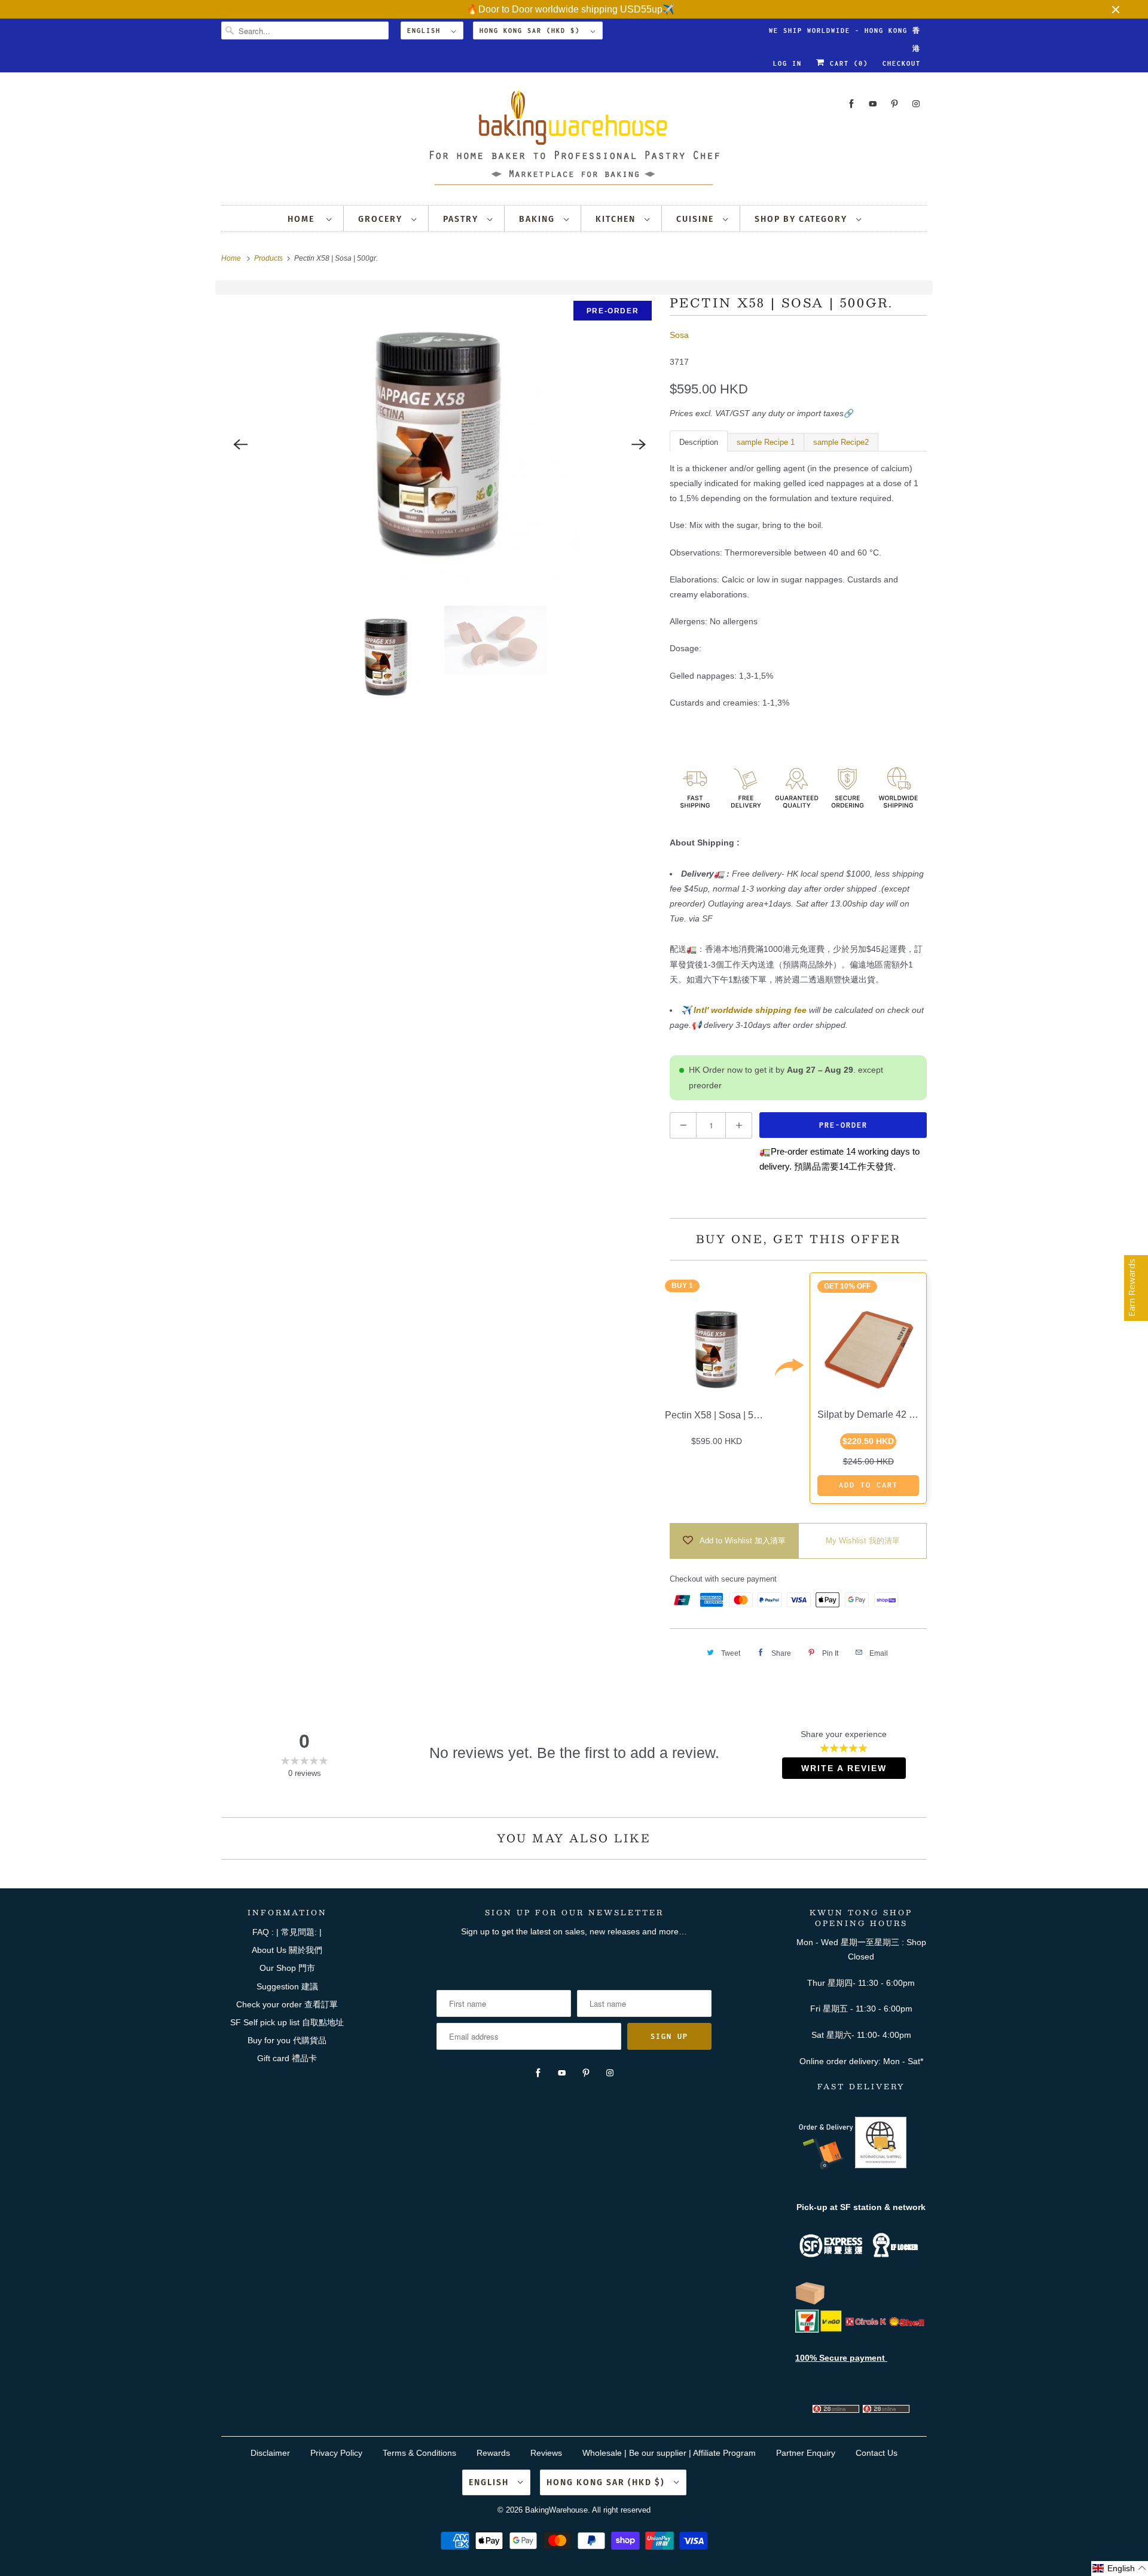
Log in (787, 63)
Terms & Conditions (419, 2453)
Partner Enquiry (806, 2453)
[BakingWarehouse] (574, 141)
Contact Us (877, 2453)
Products (269, 258)
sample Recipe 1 (766, 442)
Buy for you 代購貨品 (287, 2040)
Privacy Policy (336, 2453)
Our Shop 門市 (287, 1968)
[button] (1120, 2569)
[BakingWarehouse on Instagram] (916, 104)
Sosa (679, 335)
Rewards (493, 2453)
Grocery (382, 219)
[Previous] (240, 444)
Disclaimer (270, 2453)
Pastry (462, 219)
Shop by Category (802, 219)
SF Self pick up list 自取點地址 (287, 2022)
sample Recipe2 (841, 442)
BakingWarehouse (556, 2510)
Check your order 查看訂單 (287, 2004)
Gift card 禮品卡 (287, 2058)
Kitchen (617, 219)
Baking (538, 219)
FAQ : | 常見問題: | (287, 1932)
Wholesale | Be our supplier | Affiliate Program (669, 2453)
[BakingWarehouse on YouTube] (873, 104)
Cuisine (697, 219)
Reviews (546, 2453)
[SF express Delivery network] (810, 2302)
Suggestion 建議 (287, 1986)
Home (304, 219)
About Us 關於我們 (287, 1950)
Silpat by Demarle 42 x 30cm (878, 1414)
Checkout (902, 63)
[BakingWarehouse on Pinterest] (894, 104)
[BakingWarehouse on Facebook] (851, 104)
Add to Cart (868, 1485)
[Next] (639, 444)
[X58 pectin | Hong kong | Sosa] (439, 444)
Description (699, 442)
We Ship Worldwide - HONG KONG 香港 (845, 33)
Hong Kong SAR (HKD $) (532, 30)
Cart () (847, 63)
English (426, 30)
